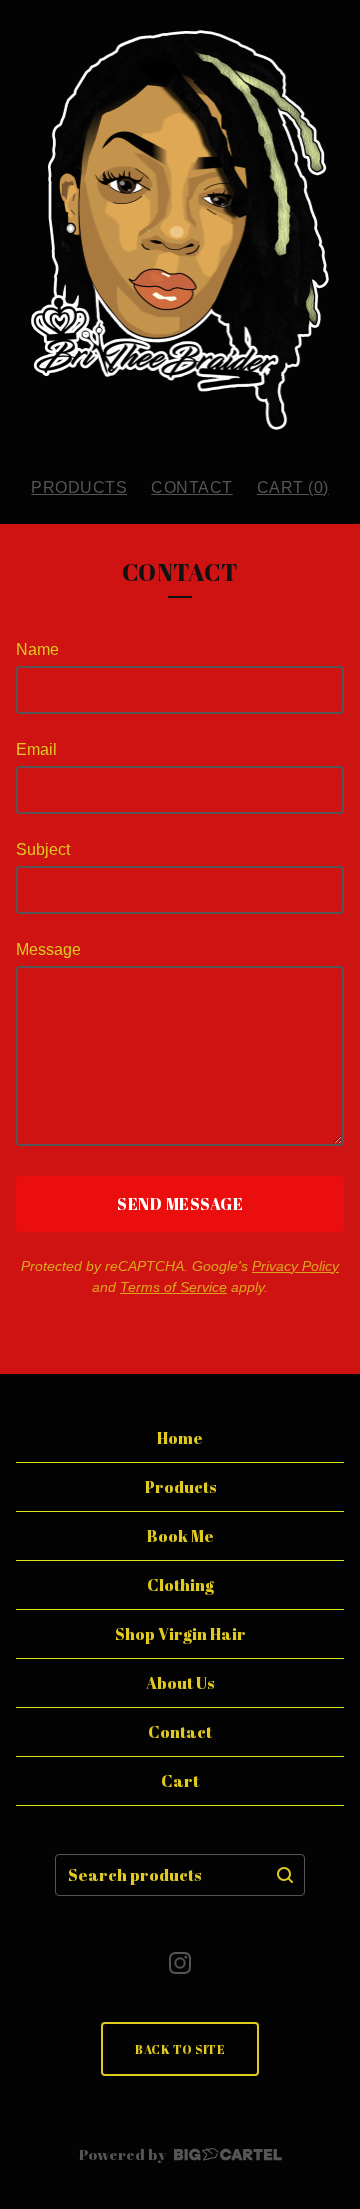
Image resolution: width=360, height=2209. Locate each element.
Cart (180, 1781)
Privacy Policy (295, 1266)
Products (79, 487)
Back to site (180, 2049)
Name (37, 649)
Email (36, 749)
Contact (192, 487)
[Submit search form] (285, 1875)
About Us (180, 1683)
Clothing (180, 1585)
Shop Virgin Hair (180, 1634)
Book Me (180, 1536)
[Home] (180, 230)
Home (180, 1438)
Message (48, 949)
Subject (43, 849)
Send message (180, 1204)
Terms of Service (173, 1287)
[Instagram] (180, 1963)
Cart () (293, 487)
